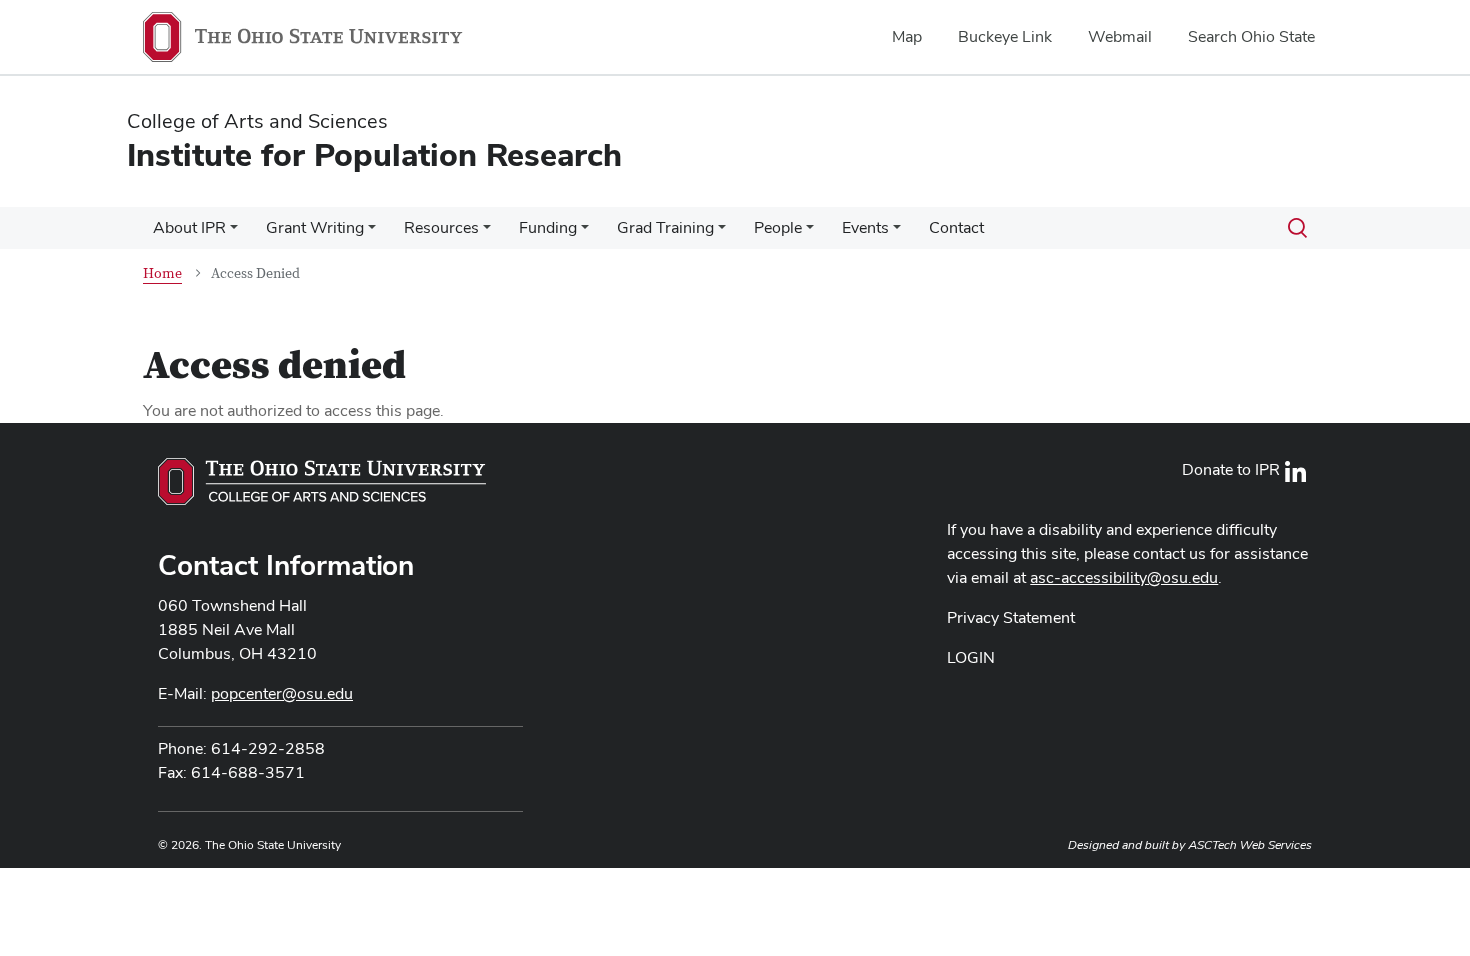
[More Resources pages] (487, 233)
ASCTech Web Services (1250, 845)
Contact (956, 227)
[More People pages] (810, 233)
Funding (548, 227)
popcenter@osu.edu (282, 693)
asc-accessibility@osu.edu (1124, 577)
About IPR (189, 227)
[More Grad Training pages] (722, 233)
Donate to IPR (1231, 469)
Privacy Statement (1011, 617)
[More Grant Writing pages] (372, 233)
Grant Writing (315, 227)
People (778, 227)
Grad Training (665, 227)
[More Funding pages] (585, 233)
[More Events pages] (897, 233)
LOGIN (971, 657)
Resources (441, 227)
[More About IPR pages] (234, 233)
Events (865, 227)
